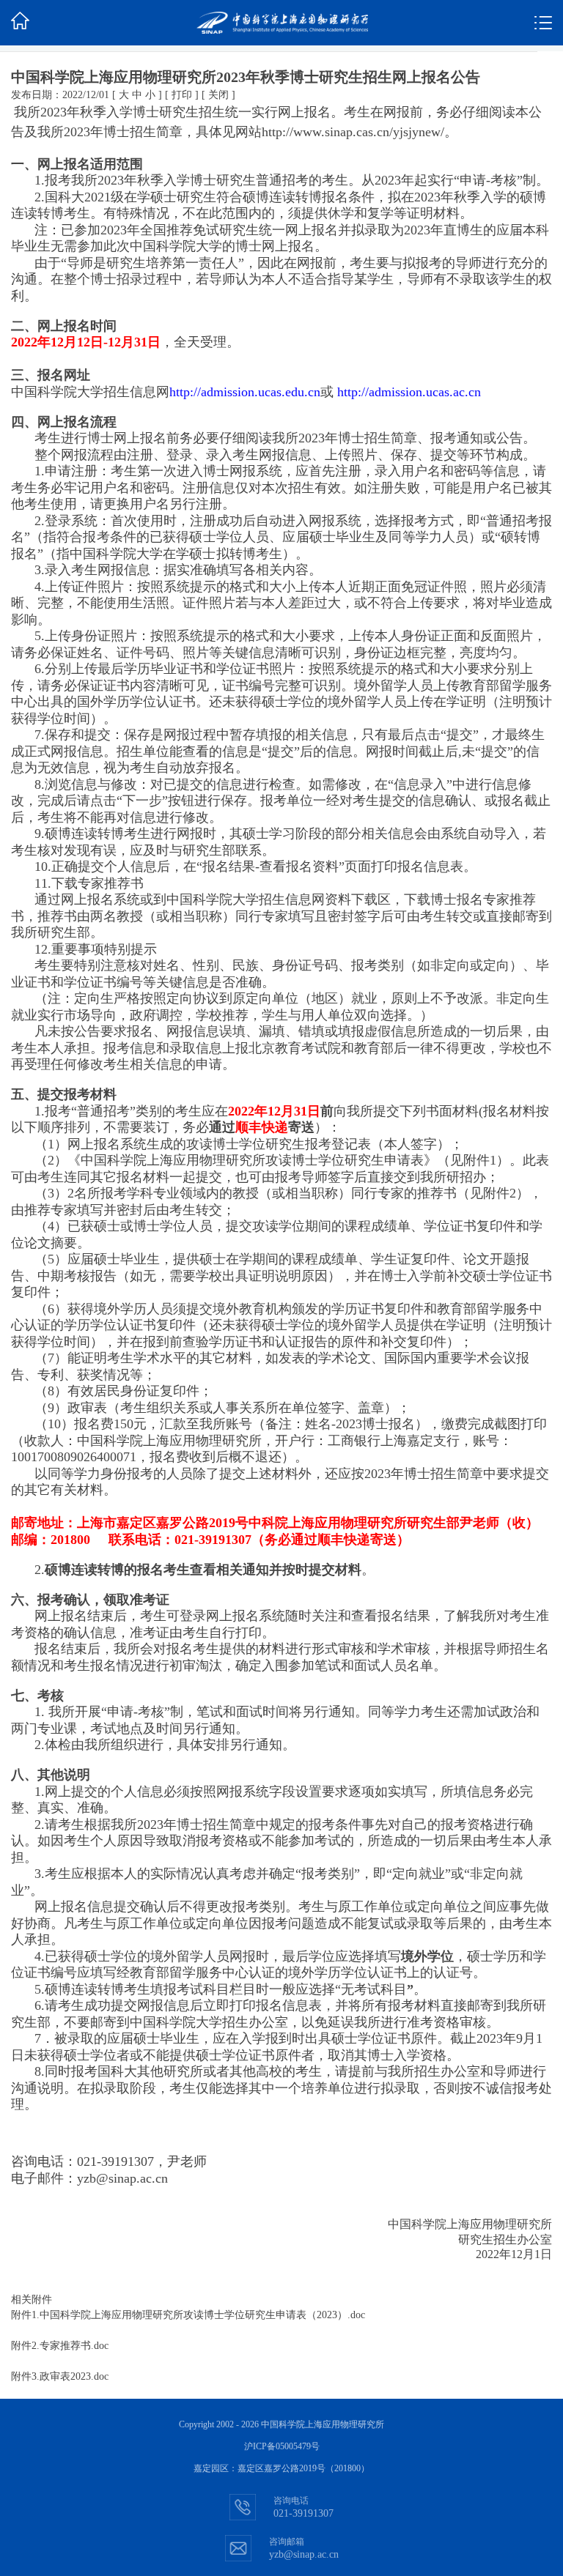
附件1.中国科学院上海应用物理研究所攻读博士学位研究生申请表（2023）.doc (188, 2315)
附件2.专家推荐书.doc (60, 2346)
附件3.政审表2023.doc (60, 2376)
